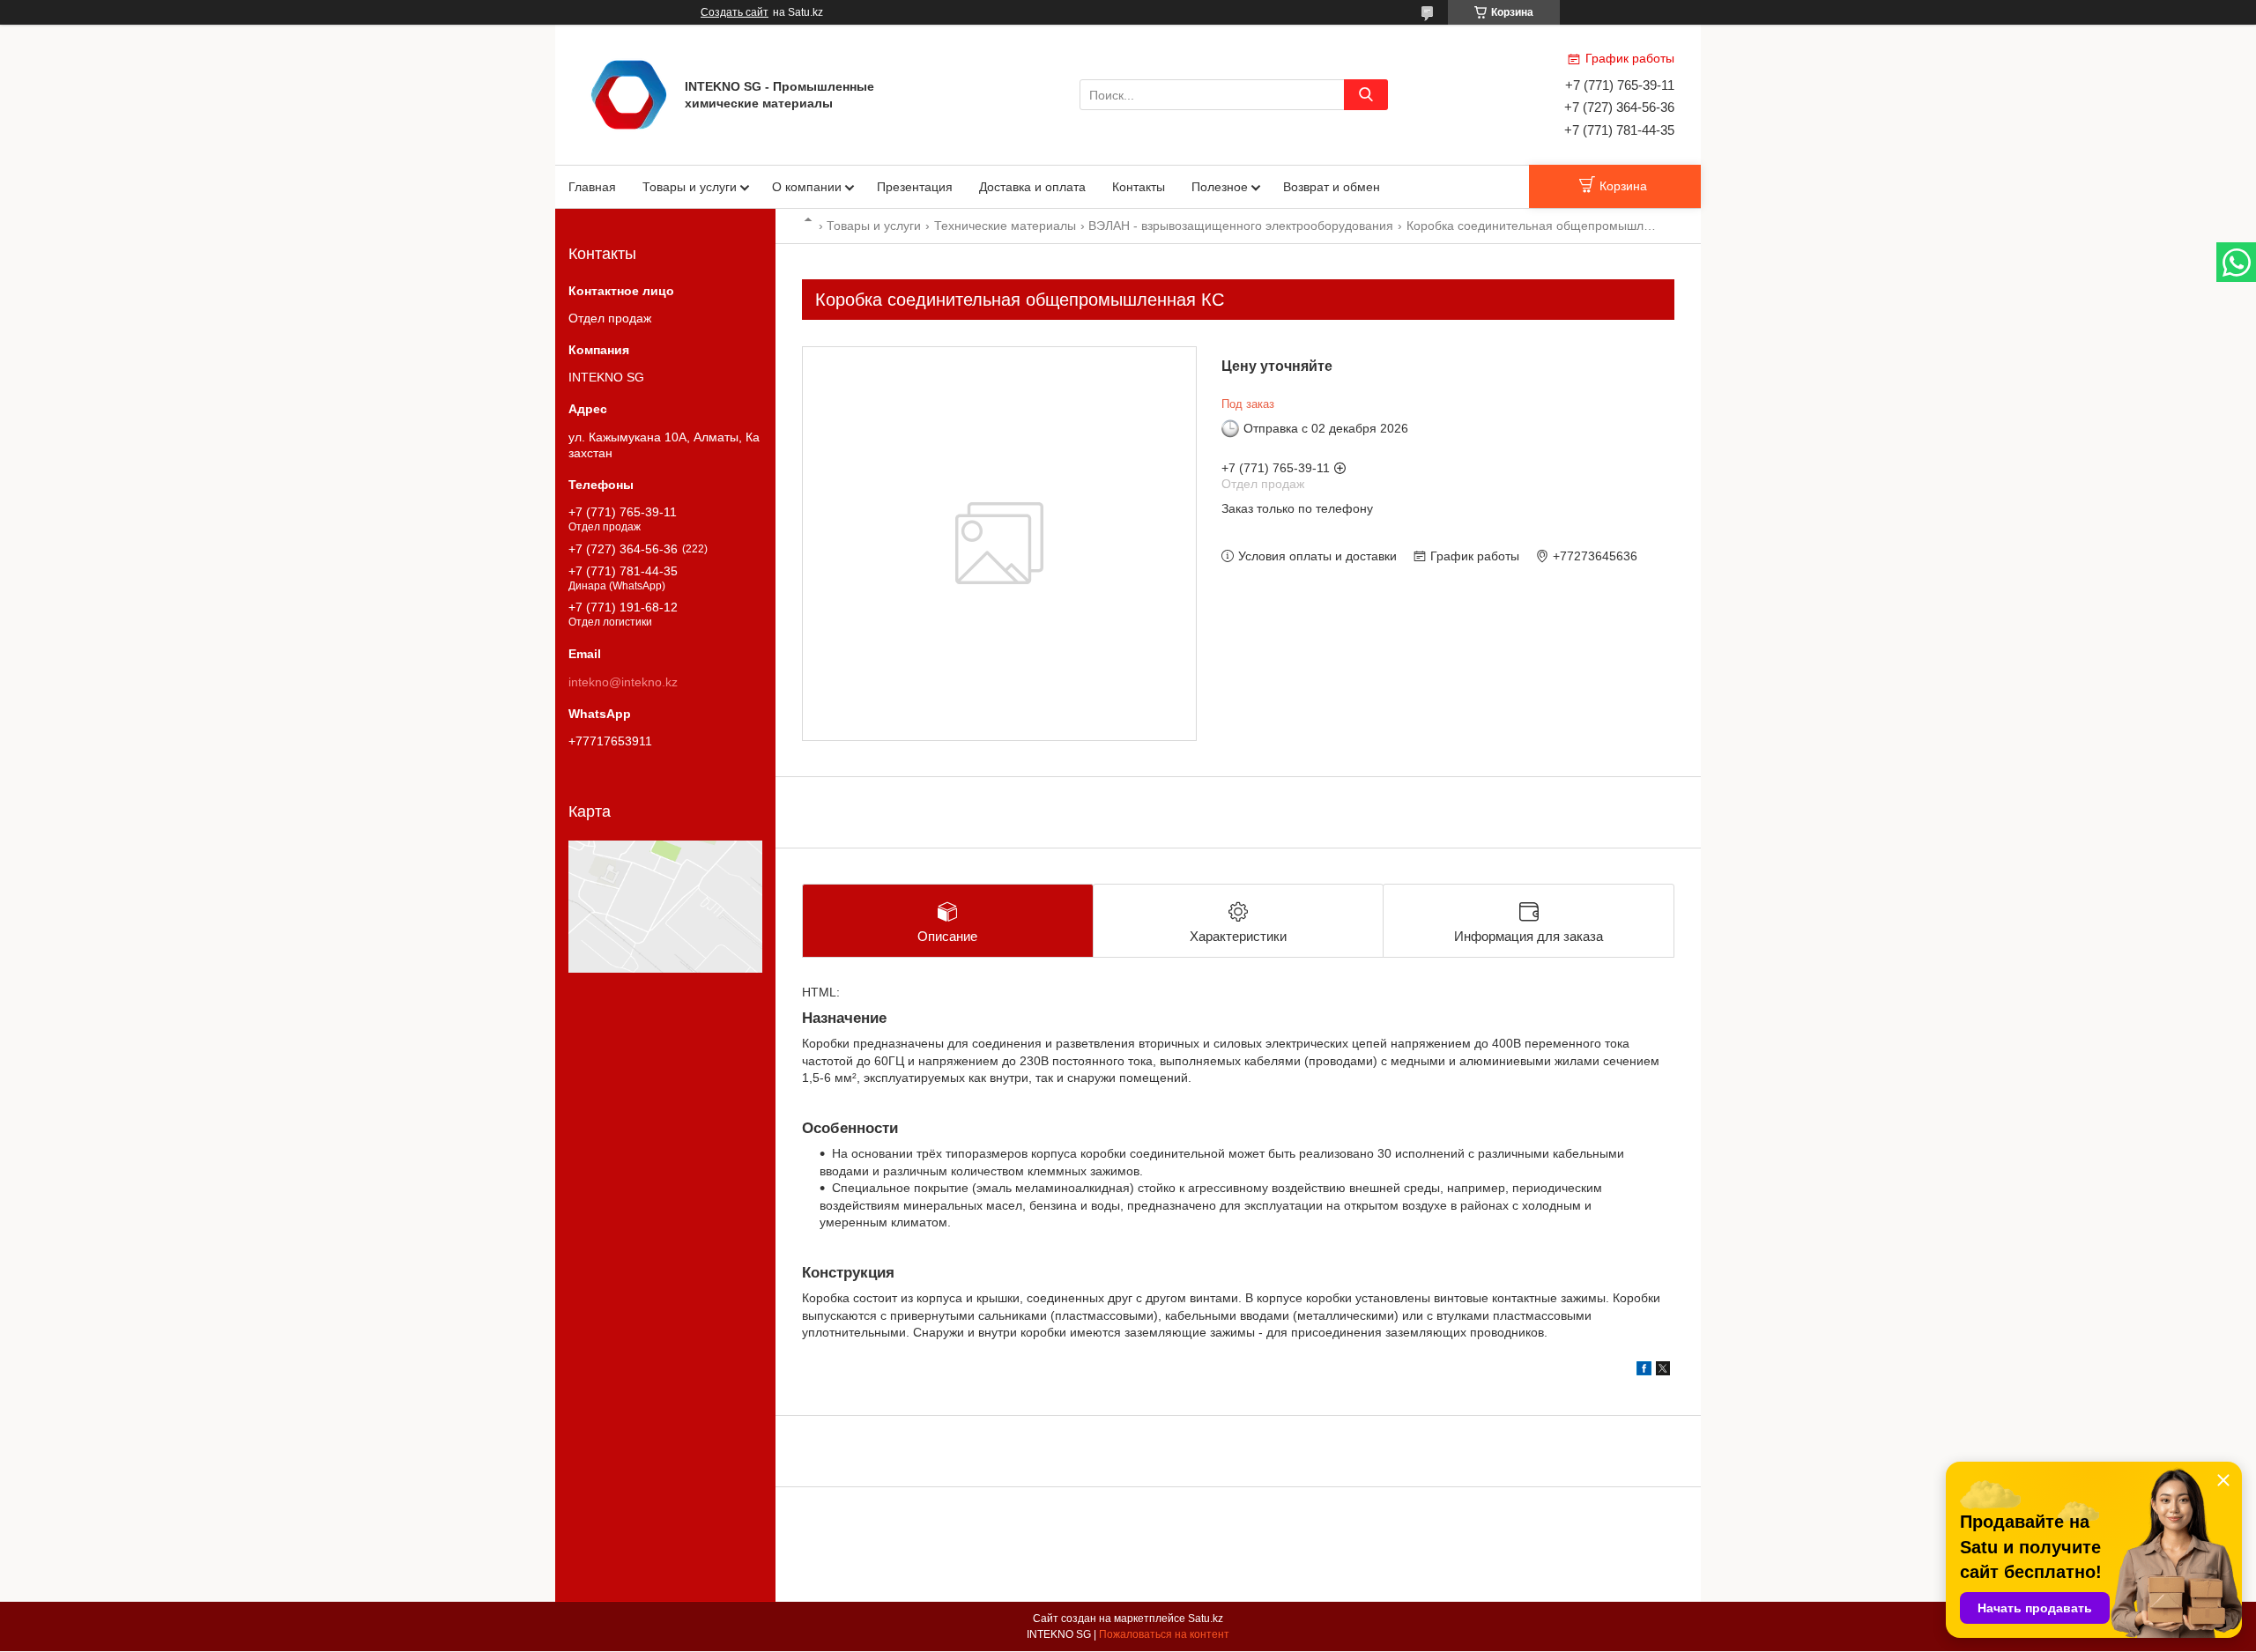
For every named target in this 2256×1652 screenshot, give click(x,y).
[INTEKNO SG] (629, 93)
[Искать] (1366, 95)
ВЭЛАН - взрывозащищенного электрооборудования (1241, 226)
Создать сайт (735, 12)
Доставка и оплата (1032, 187)
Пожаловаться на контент (1164, 1634)
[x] (1663, 1371)
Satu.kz (1206, 1619)
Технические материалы (1005, 226)
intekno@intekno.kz (623, 682)
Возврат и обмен (1332, 187)
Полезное (1220, 187)
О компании (807, 187)
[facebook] (1644, 1371)
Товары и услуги (690, 187)
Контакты (1139, 187)
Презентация (915, 187)
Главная (592, 187)
